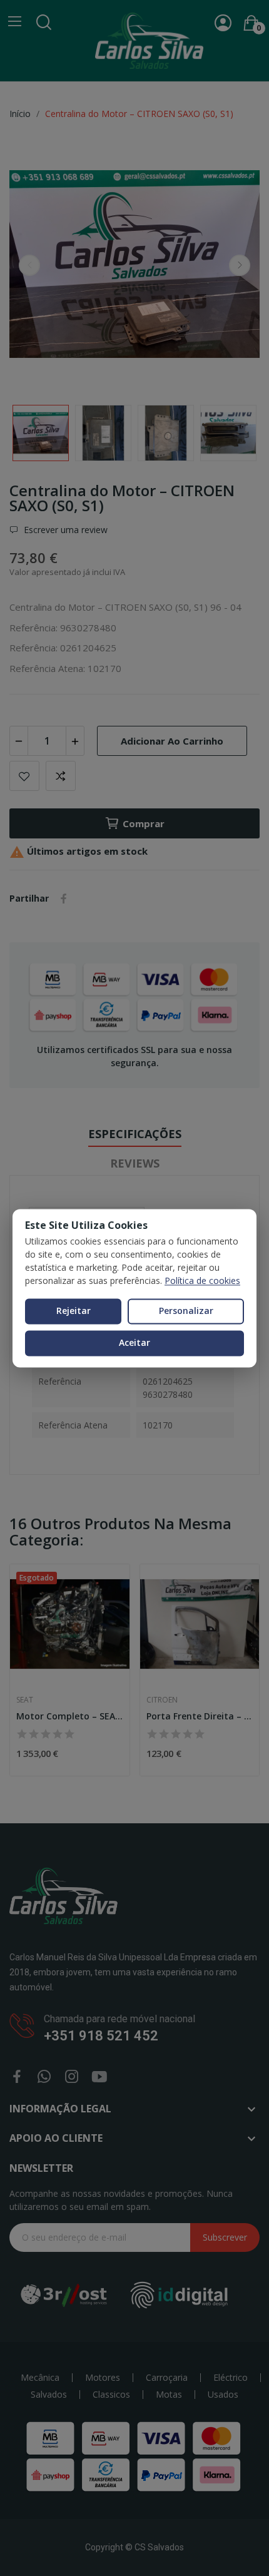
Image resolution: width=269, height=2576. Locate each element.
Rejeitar (74, 1311)
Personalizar (186, 1311)
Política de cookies (202, 1281)
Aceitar (134, 1342)
